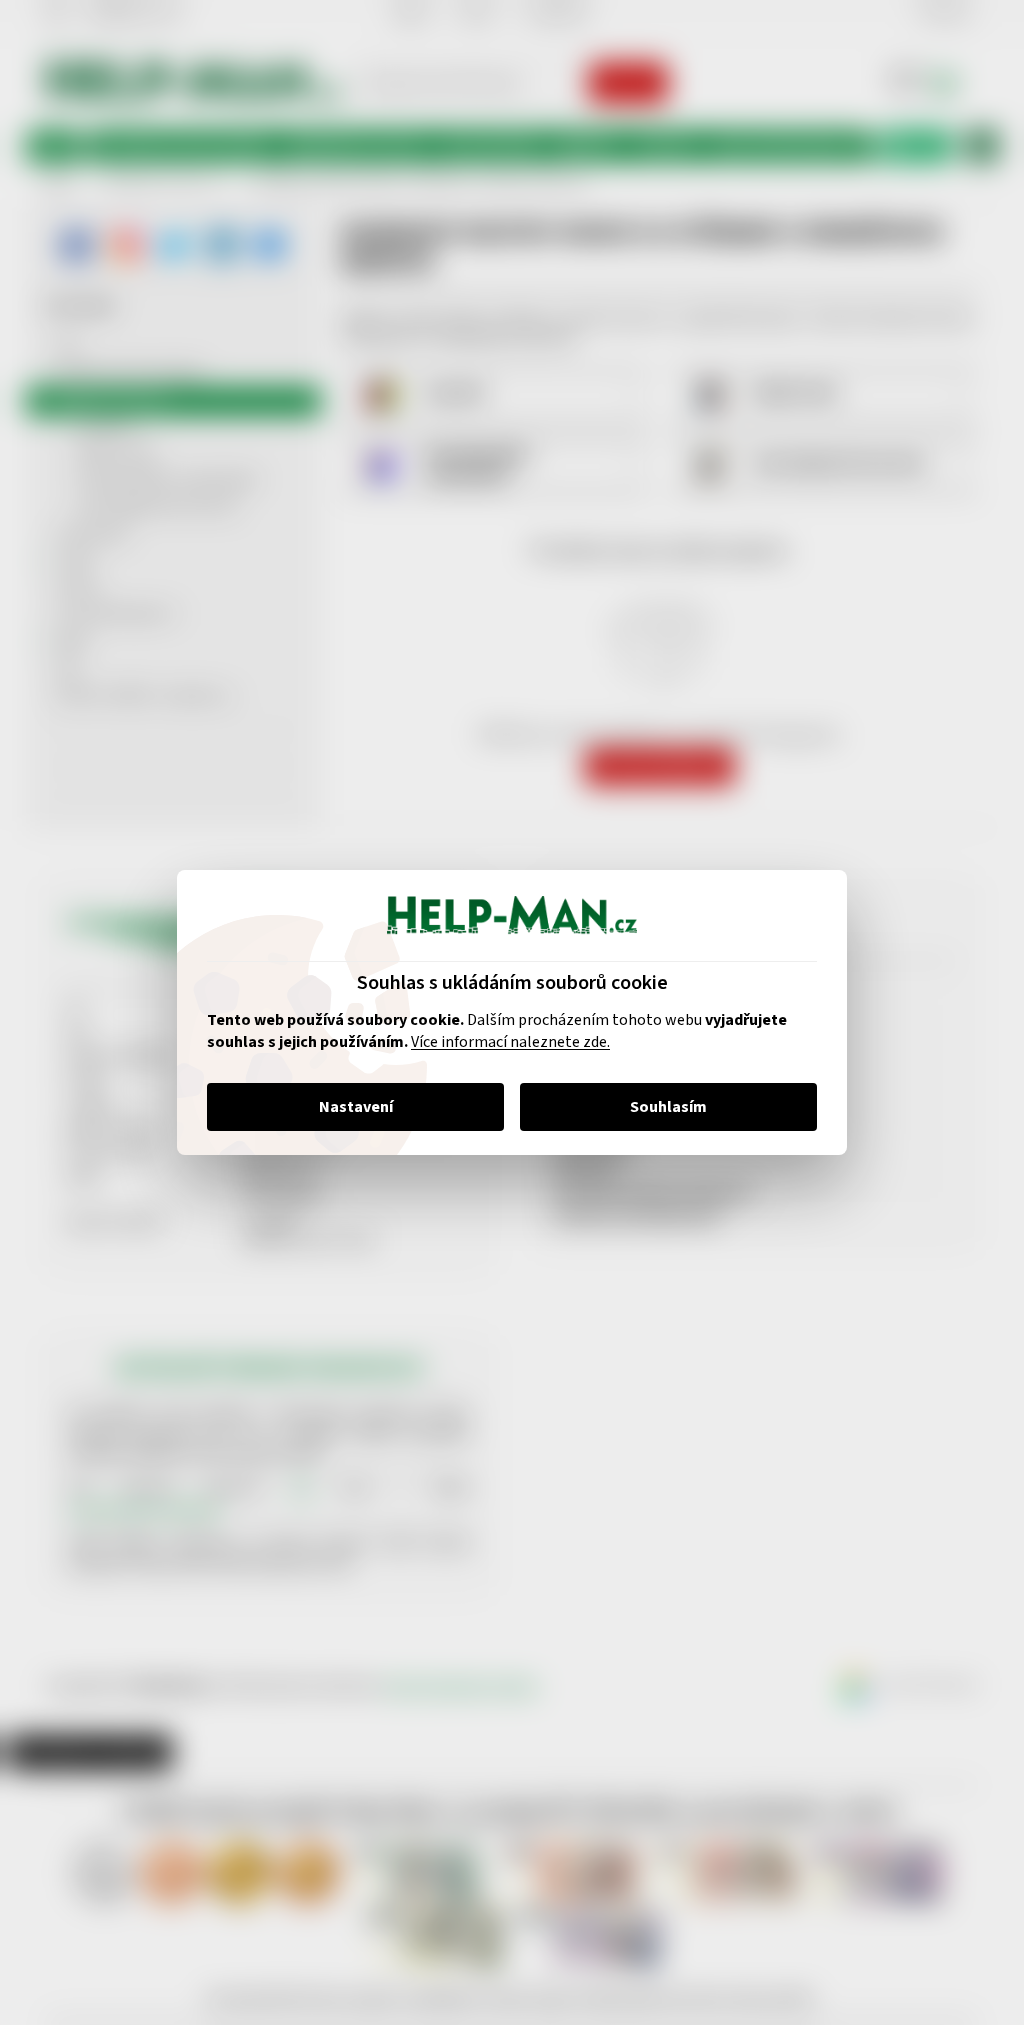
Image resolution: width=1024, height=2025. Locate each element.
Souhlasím (661, 1107)
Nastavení (348, 1107)
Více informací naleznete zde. (503, 1042)
